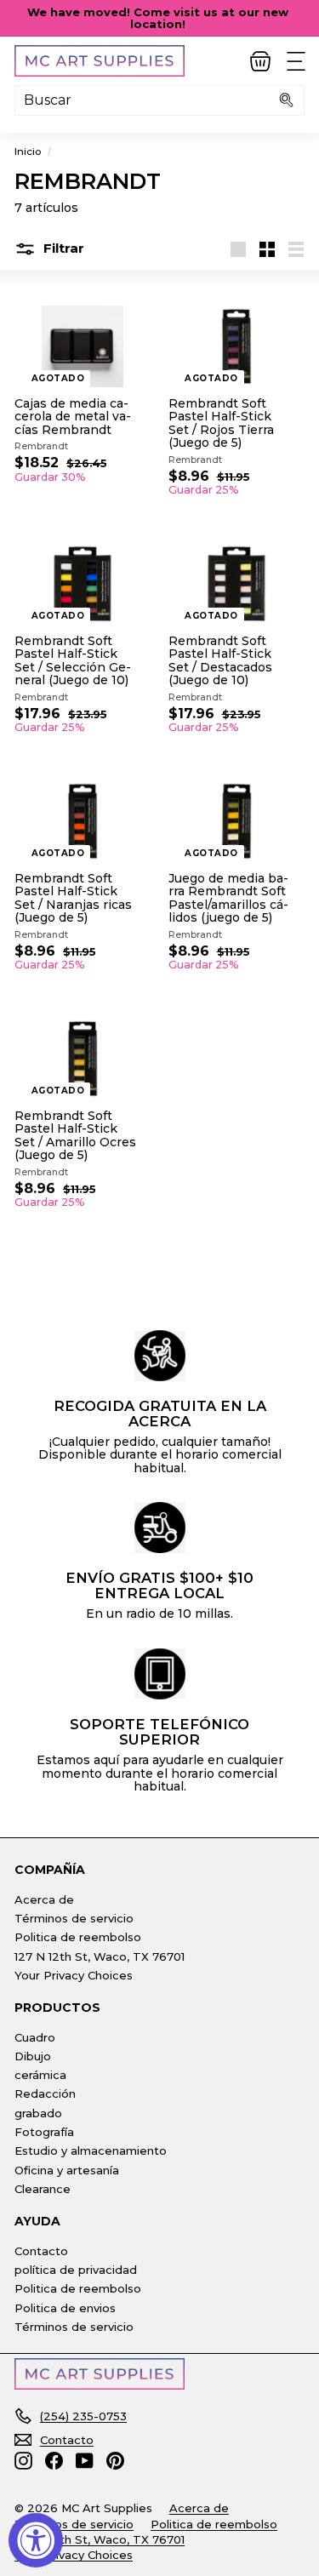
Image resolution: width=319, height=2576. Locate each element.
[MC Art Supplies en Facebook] (54, 2461)
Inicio (28, 151)
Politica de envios (65, 2308)
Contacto (41, 2251)
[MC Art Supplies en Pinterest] (115, 2461)
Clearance (43, 2189)
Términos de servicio (74, 1918)
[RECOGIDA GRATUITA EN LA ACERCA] (160, 1356)
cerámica (40, 2075)
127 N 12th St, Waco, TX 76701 (100, 1956)
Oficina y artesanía (67, 2170)
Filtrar (62, 248)
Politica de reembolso (78, 1937)
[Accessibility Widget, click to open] (36, 2540)
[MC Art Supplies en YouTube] (85, 2461)
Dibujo (33, 2056)
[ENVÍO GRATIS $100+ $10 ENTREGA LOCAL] (160, 1528)
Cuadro (35, 2037)
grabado (38, 2113)
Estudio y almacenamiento (91, 2150)
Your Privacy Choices (74, 1975)
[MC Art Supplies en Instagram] (23, 2461)
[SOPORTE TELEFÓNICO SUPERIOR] (160, 1674)
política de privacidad (76, 2270)
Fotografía (44, 2132)
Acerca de (44, 1899)
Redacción (45, 2093)
